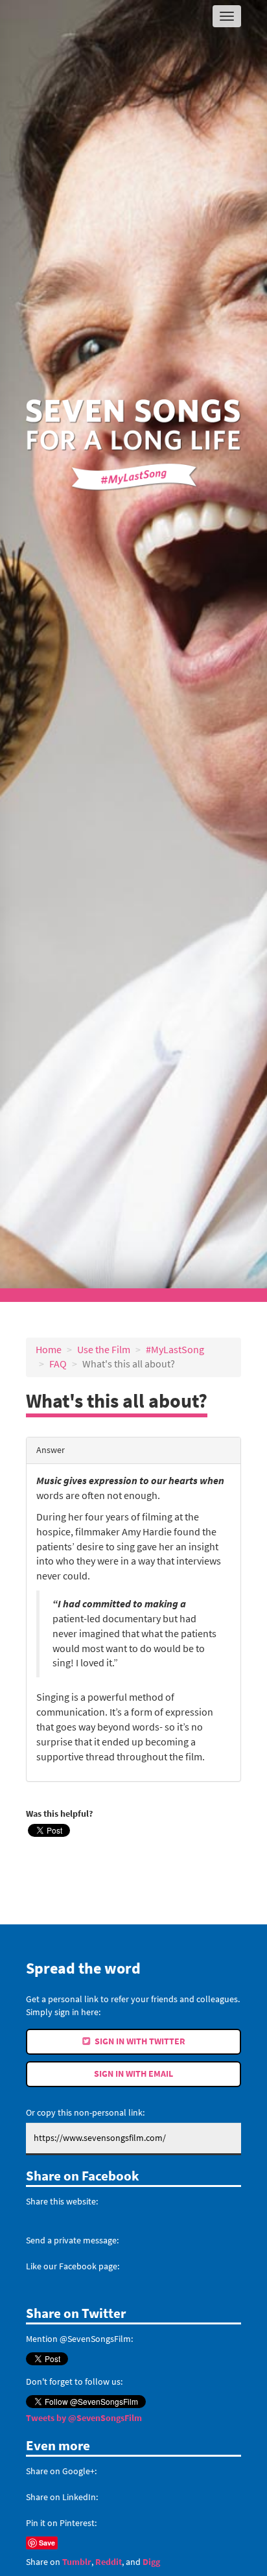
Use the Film (104, 1350)
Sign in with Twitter (139, 2041)
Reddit (109, 2562)
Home (49, 1350)
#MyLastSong (175, 1350)
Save (47, 2543)
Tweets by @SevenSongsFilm (84, 2418)
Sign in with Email (133, 2074)
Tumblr (77, 2562)
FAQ (58, 1364)
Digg (151, 2562)
